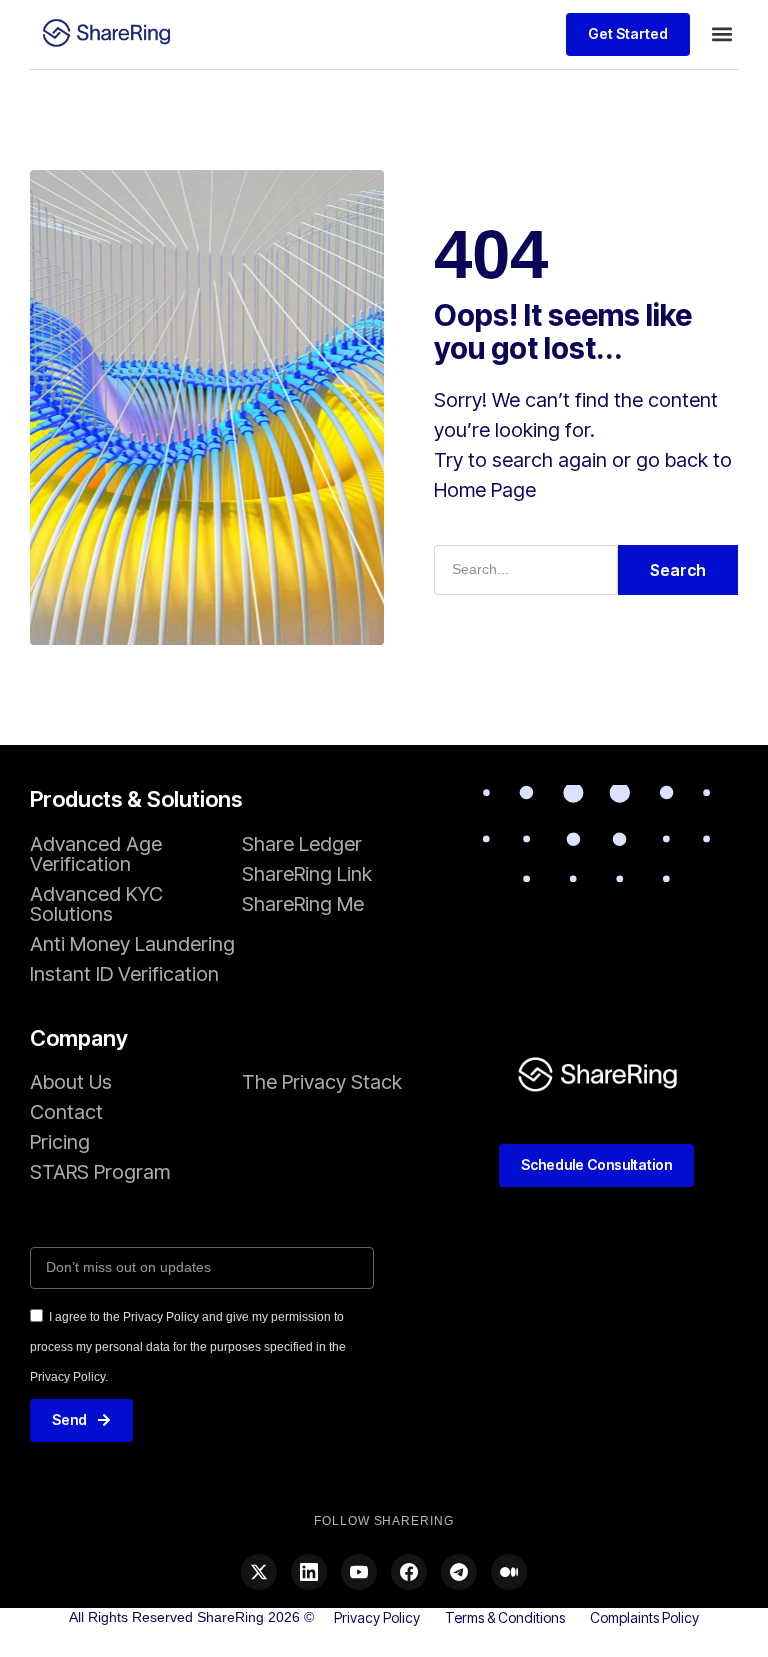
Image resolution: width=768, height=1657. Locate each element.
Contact (66, 1112)
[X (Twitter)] (259, 1572)
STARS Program (100, 1172)
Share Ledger (302, 844)
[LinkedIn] (309, 1572)
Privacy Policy (377, 1617)
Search (678, 570)
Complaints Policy (644, 1617)
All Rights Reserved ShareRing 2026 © (191, 1617)
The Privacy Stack (322, 1082)
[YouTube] (359, 1572)
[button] (721, 34)
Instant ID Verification (124, 974)
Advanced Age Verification (96, 854)
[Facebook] (409, 1572)
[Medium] (509, 1572)
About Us (71, 1082)
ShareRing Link (307, 874)
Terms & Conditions (505, 1617)
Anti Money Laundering (132, 944)
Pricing (60, 1142)
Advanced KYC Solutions (96, 904)
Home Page (485, 490)
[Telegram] (459, 1572)
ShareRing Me (303, 904)
